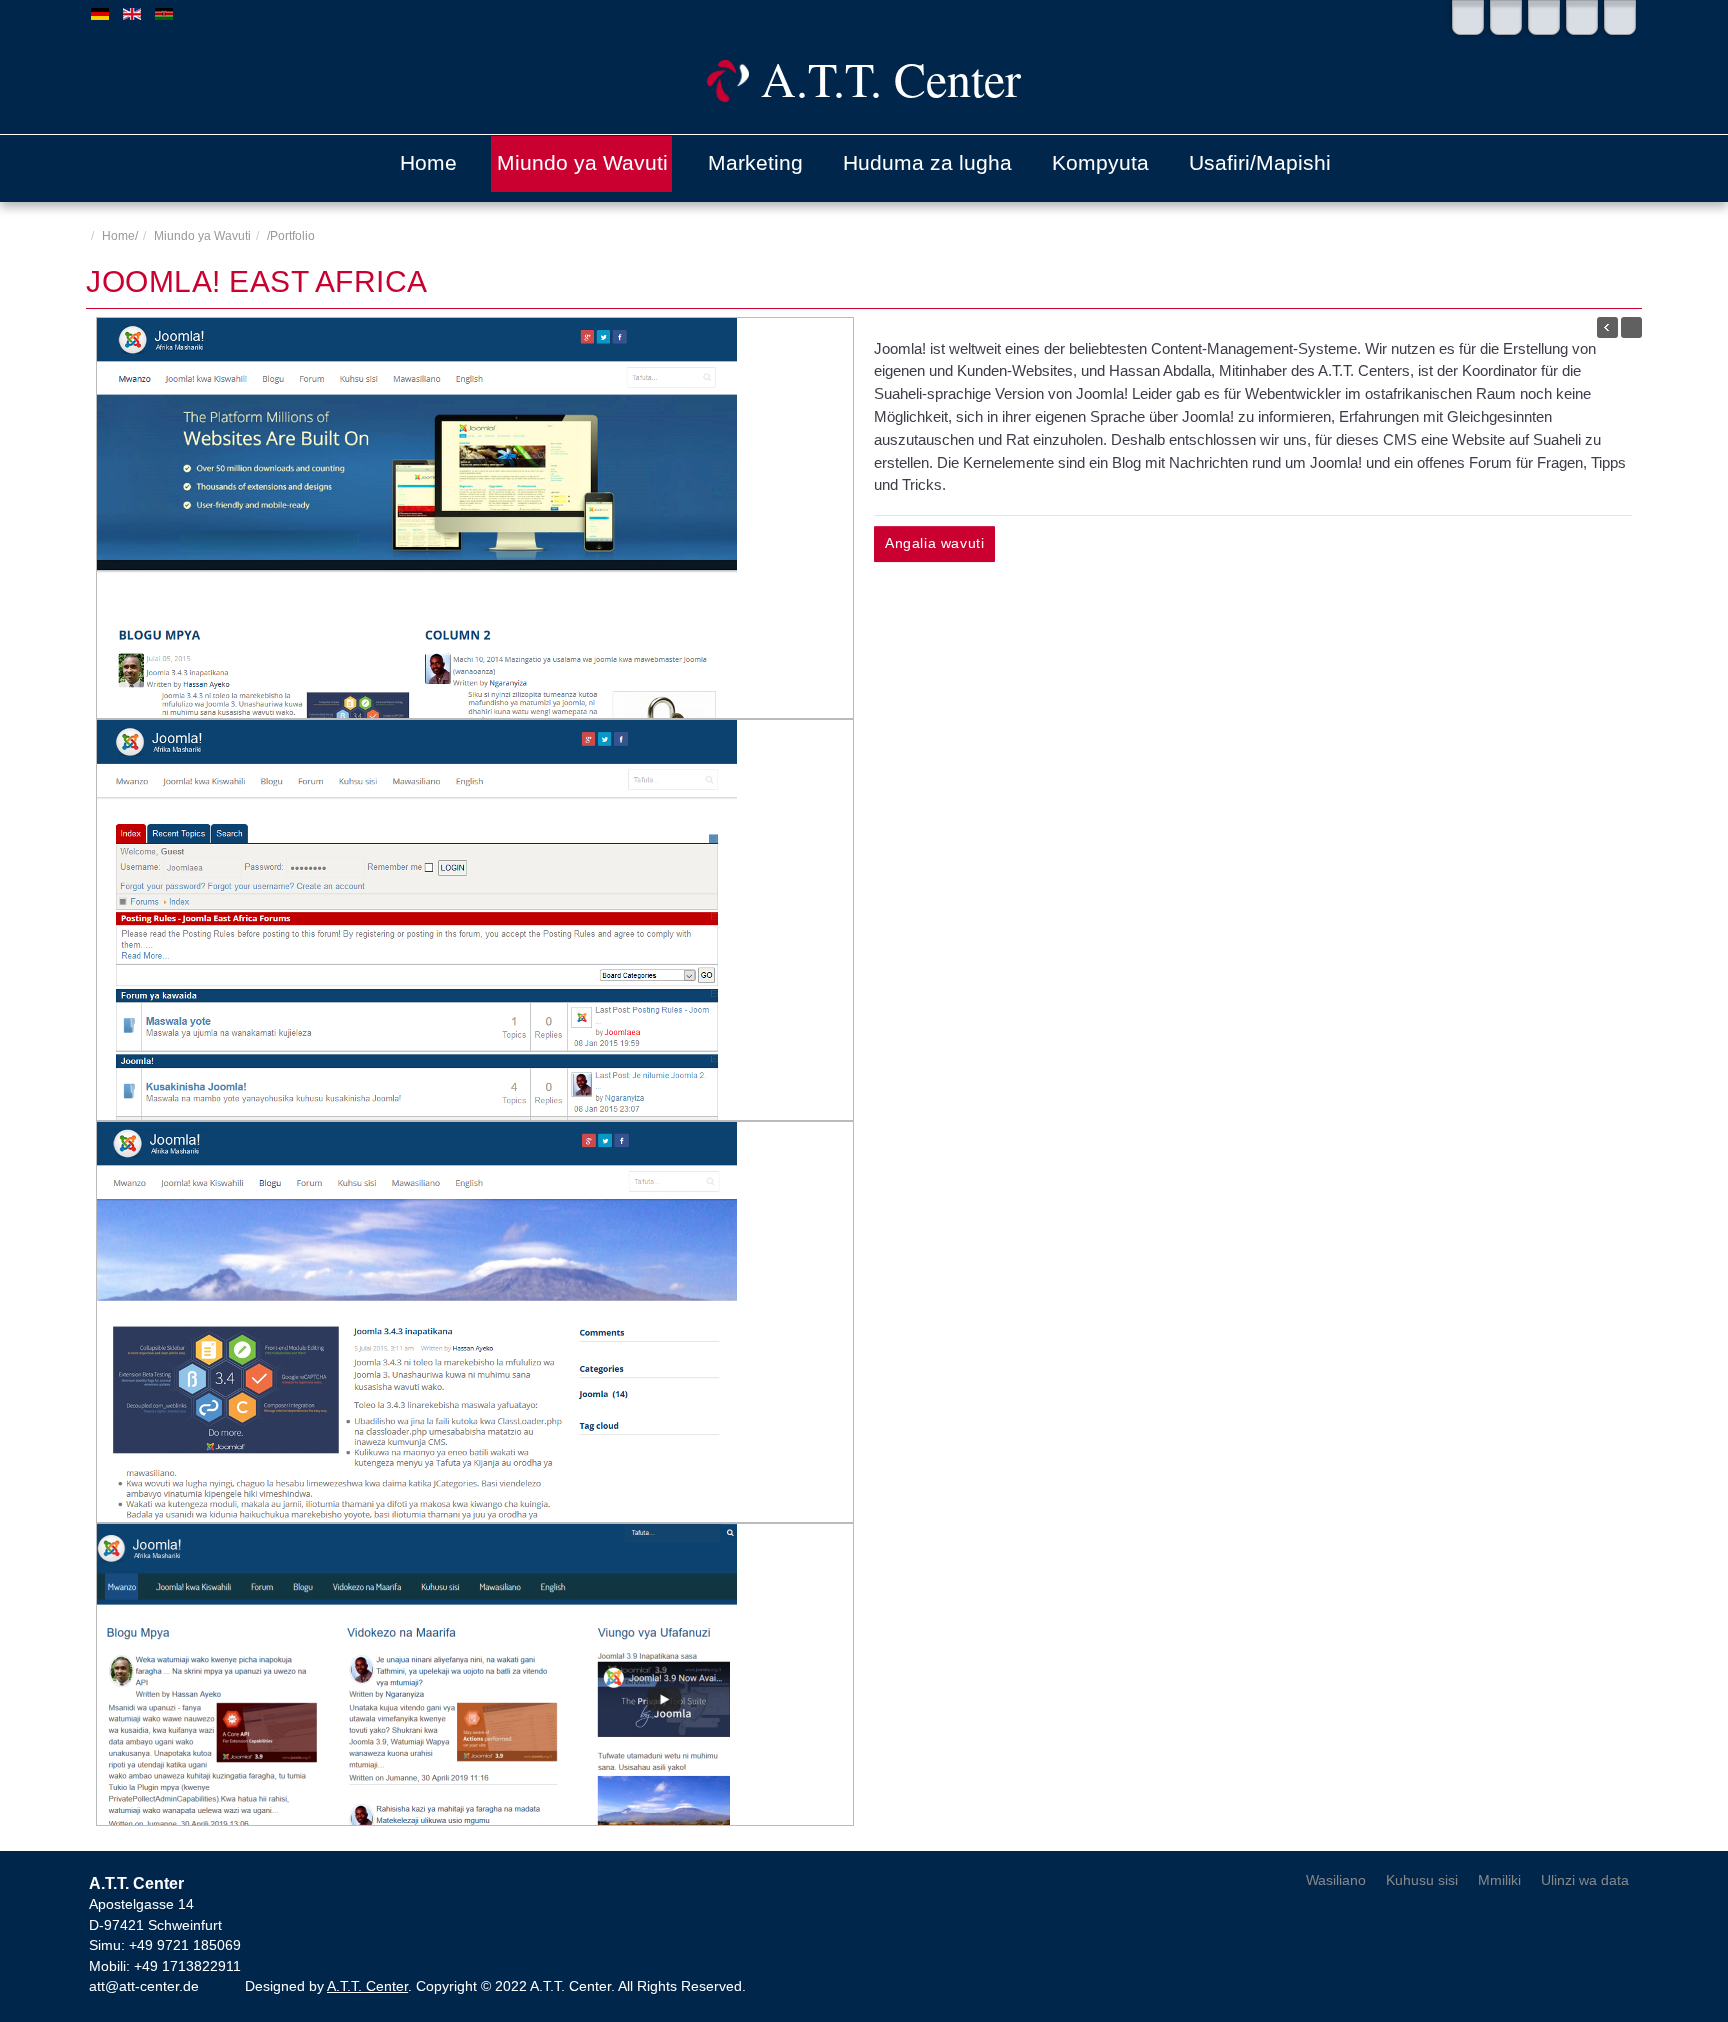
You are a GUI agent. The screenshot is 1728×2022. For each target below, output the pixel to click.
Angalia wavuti (934, 543)
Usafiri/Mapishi (1260, 163)
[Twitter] (1468, 17)
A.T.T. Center (367, 1986)
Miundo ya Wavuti (582, 163)
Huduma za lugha (927, 163)
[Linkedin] (1544, 17)
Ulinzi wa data (1585, 1880)
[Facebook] (1506, 17)
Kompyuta (1100, 163)
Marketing (755, 163)
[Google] (1582, 17)
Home (428, 163)
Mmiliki (1499, 1880)
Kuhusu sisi (1422, 1880)
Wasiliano (1336, 1880)
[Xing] (1620, 17)
